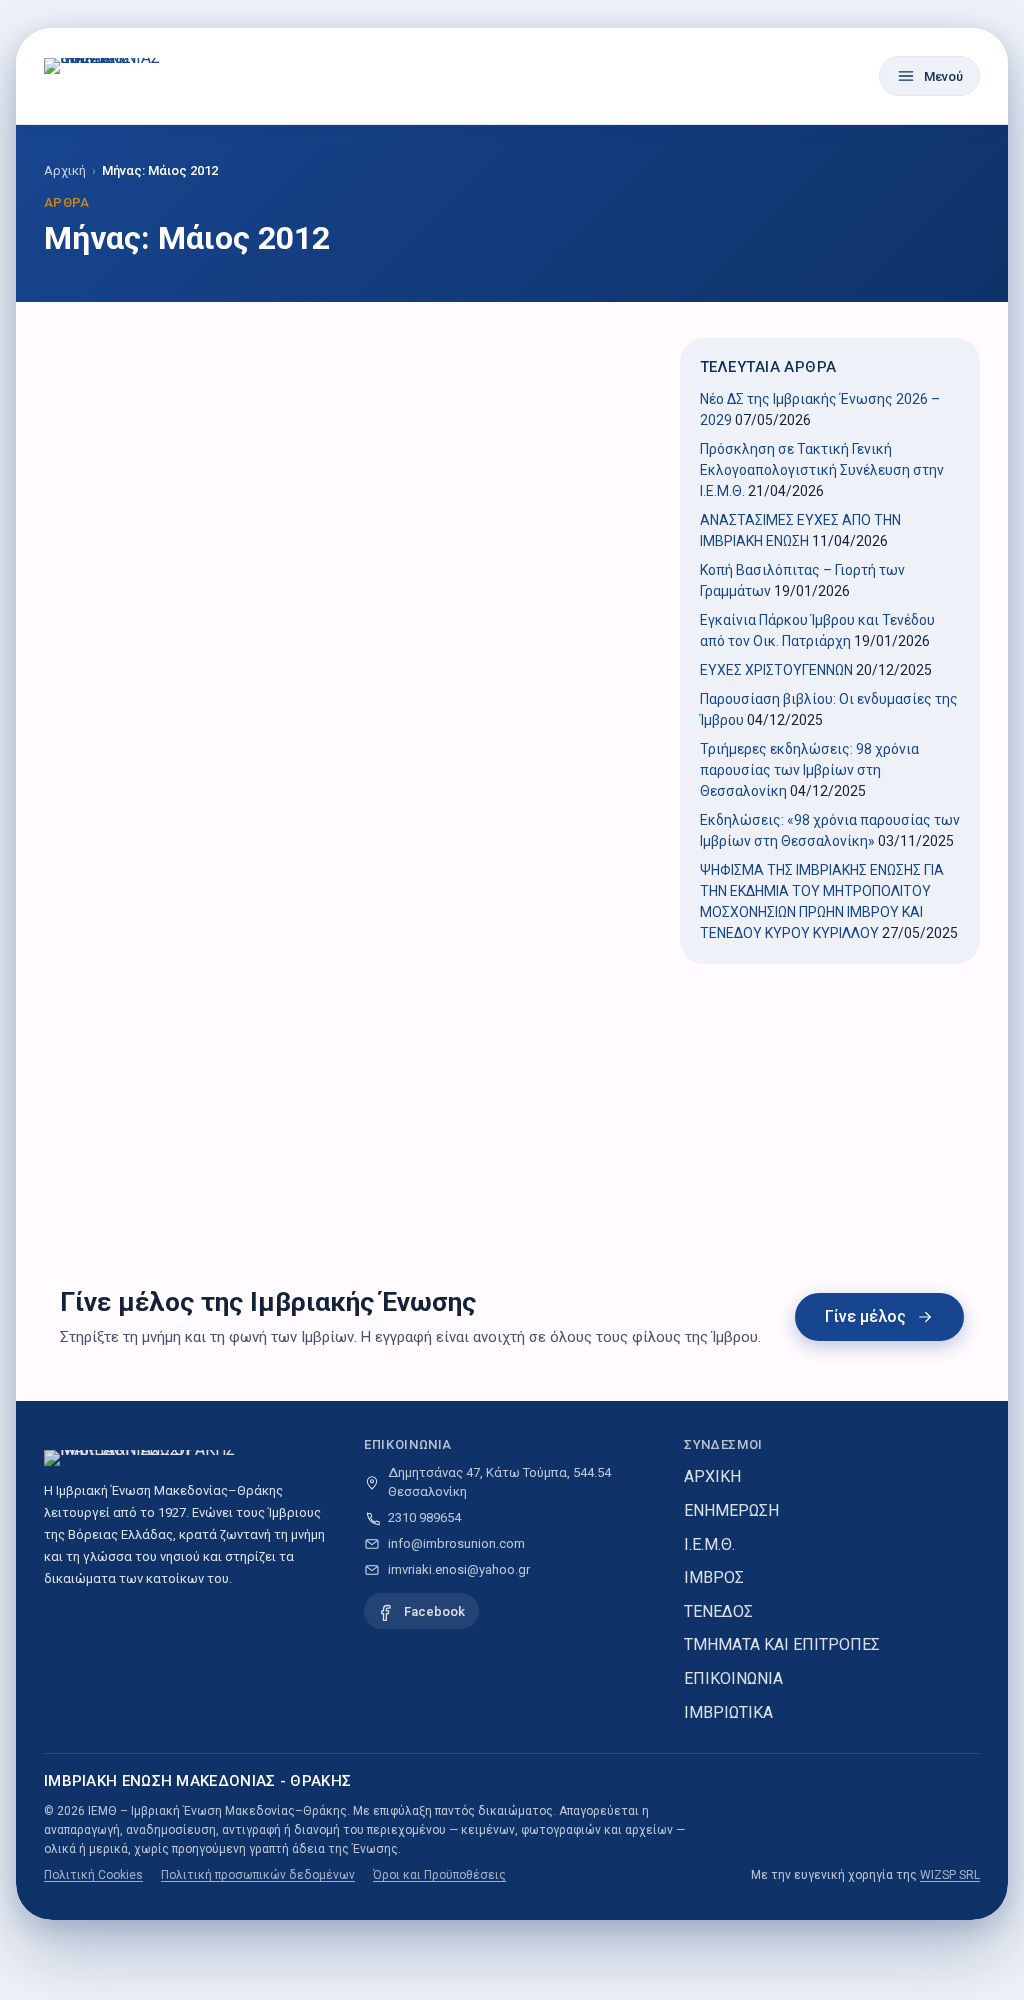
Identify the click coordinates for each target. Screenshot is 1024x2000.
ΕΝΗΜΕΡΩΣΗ (731, 1510)
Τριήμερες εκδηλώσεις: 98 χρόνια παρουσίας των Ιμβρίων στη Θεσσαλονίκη (809, 770)
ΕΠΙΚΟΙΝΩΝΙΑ (733, 1678)
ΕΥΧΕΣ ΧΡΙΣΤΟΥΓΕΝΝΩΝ (776, 670)
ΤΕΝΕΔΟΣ (718, 1611)
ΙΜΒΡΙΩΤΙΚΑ (728, 1712)
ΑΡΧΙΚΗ (712, 1476)
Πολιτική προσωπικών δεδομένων (258, 1875)
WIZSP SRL (950, 1875)
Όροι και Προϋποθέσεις (439, 1875)
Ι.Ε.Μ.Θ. (709, 1544)
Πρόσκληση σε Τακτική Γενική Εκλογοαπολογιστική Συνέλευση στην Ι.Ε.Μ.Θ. (822, 470)
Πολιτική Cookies (93, 1875)
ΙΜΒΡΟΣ (714, 1577)
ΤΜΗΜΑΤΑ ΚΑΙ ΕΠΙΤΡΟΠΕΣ (782, 1644)
